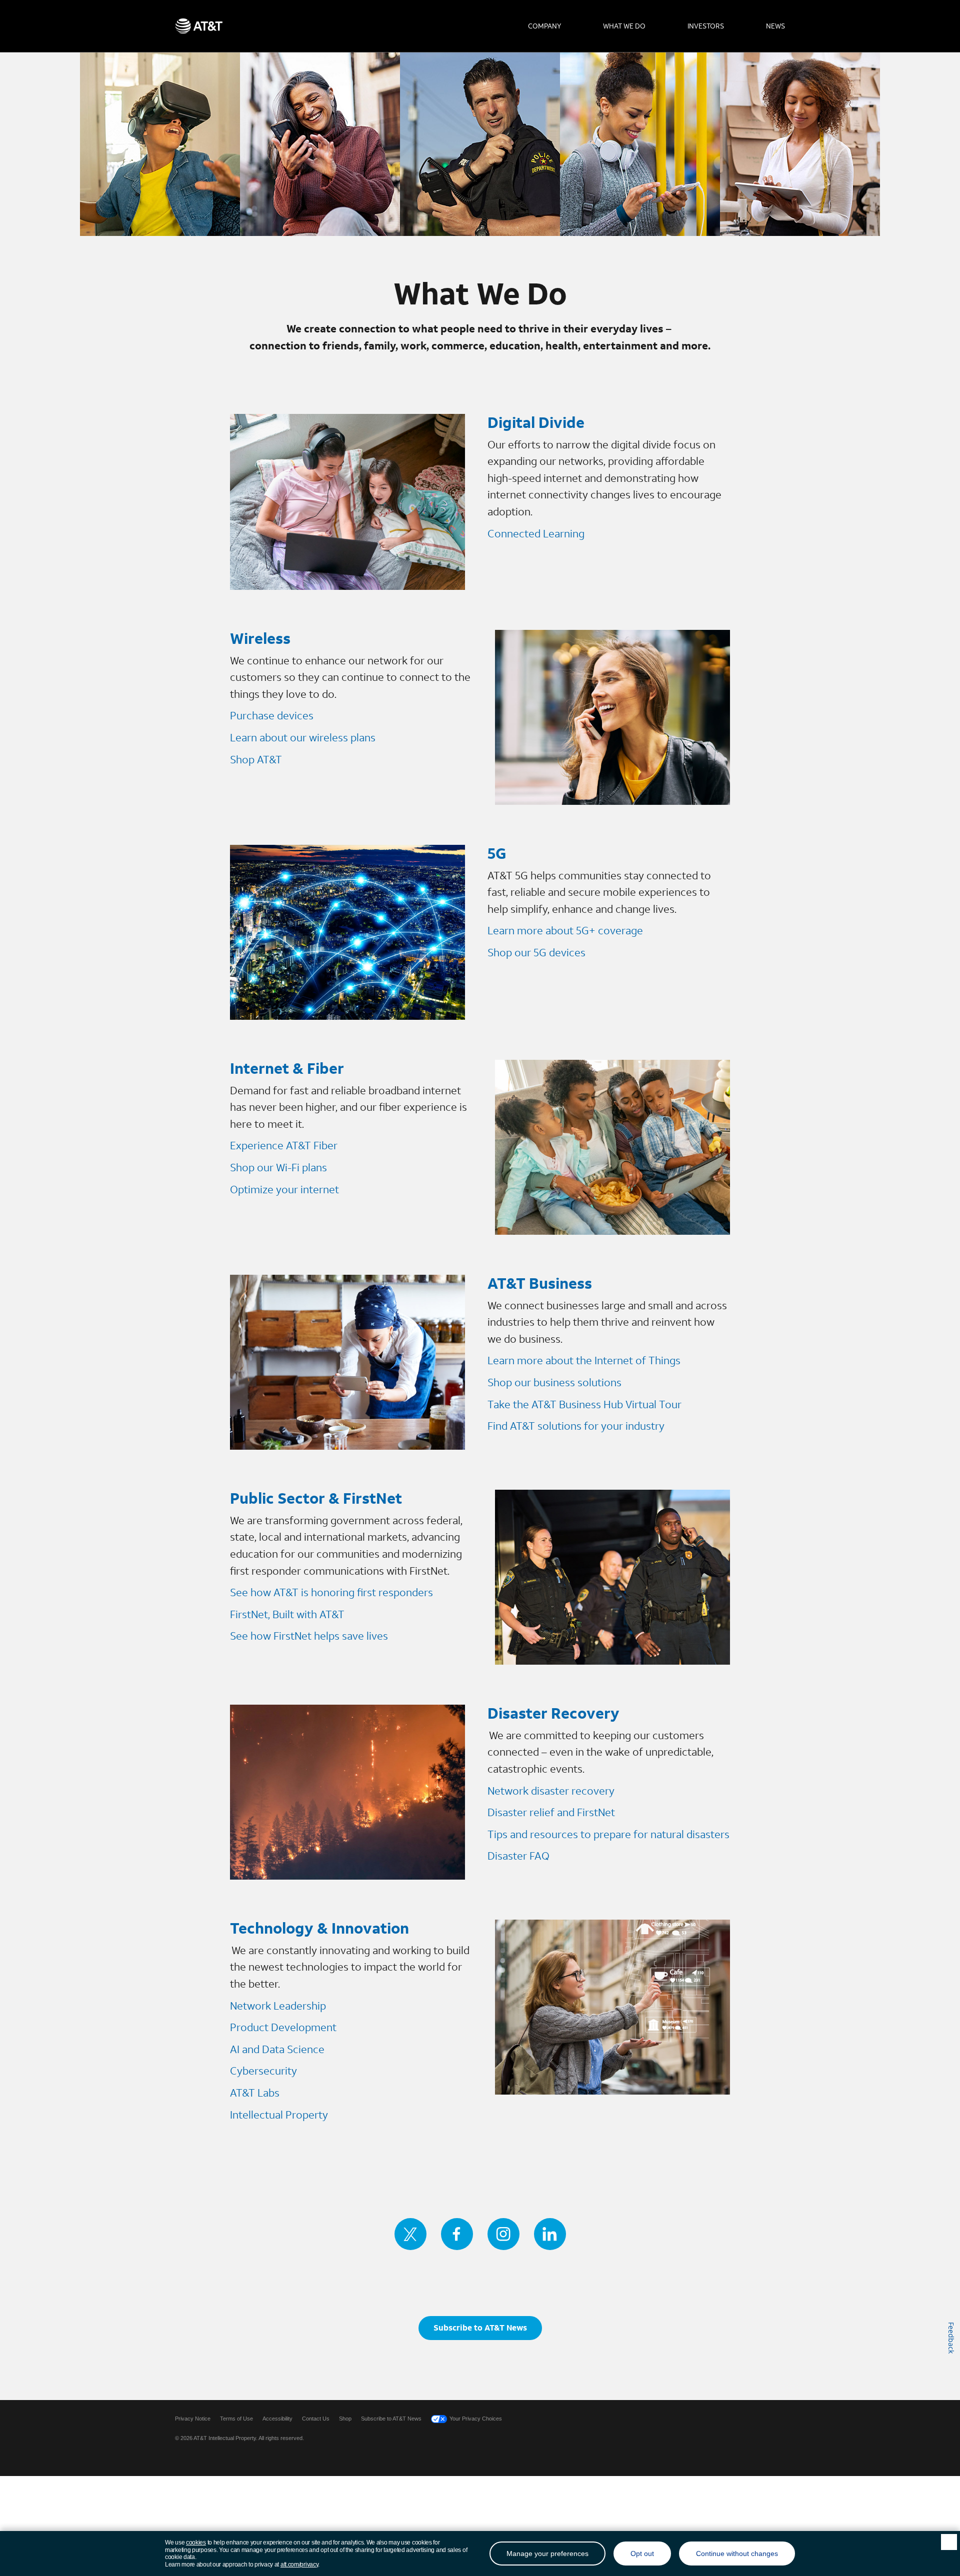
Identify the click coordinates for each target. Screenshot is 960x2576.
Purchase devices (272, 715)
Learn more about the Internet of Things (584, 1360)
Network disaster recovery (551, 1791)
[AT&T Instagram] (503, 2234)
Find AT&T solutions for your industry (576, 1426)
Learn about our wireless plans (303, 737)
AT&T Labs (255, 2093)
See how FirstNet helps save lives (309, 1636)
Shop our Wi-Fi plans (278, 1167)
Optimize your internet (286, 1189)
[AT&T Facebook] (457, 2234)
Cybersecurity (263, 2071)
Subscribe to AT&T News (480, 2327)
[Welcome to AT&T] (199, 26)
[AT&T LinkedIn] (550, 2234)
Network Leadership (278, 2006)
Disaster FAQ (518, 1856)
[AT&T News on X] (410, 2234)
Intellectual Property (279, 2115)
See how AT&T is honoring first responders (331, 1592)
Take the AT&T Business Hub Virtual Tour (584, 1404)
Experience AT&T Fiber (284, 1145)
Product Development (283, 2027)
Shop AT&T (256, 759)
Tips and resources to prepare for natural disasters (608, 1834)
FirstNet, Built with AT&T (287, 1614)
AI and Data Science (277, 2049)
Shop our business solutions (554, 1382)
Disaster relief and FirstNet (551, 1812)
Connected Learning (536, 533)
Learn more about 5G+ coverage (565, 930)
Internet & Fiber (287, 1068)
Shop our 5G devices (536, 952)
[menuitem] (544, 26)
